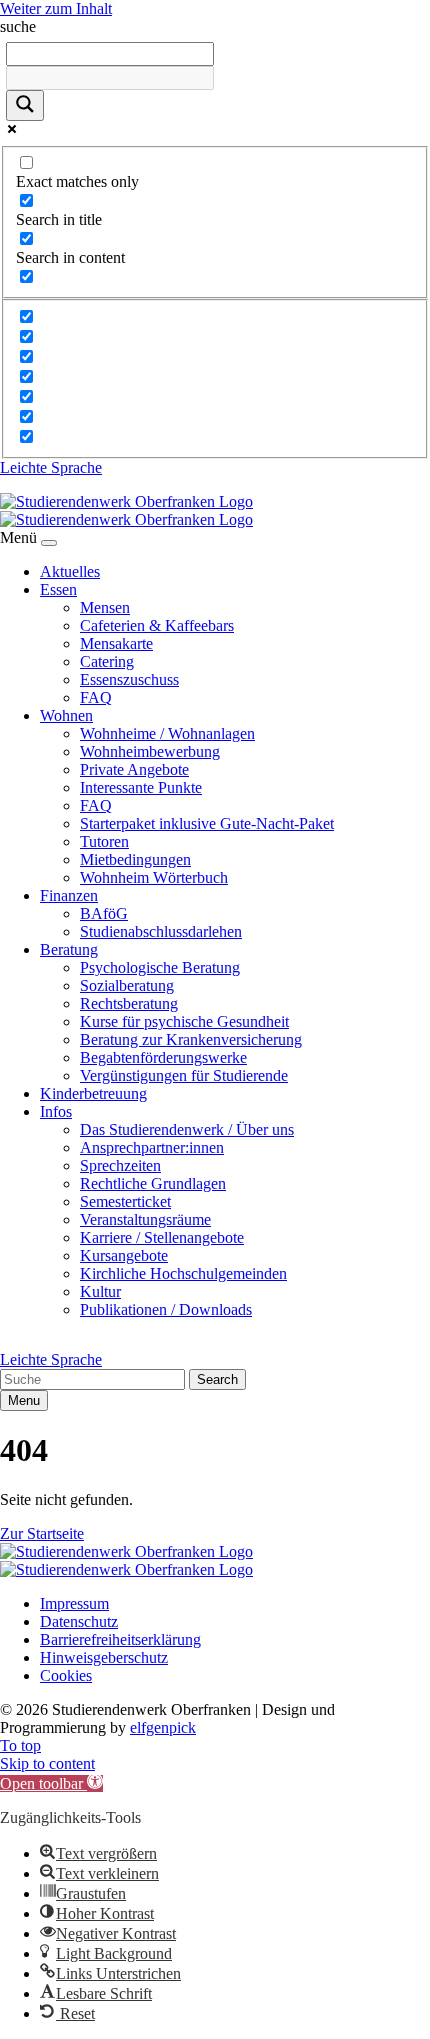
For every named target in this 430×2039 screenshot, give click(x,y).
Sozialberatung (127, 985)
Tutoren (104, 841)
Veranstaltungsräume (145, 1219)
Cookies (66, 1675)
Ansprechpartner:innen (152, 1147)
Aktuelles (70, 571)
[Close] (49, 543)
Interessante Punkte (141, 787)
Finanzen (69, 895)
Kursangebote (124, 1255)
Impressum (74, 1603)
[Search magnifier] (25, 105)
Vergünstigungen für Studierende (184, 1075)
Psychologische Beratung (160, 967)
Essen (58, 589)
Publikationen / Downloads (166, 1309)
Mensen (105, 607)
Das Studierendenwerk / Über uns (187, 1129)
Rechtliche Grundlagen (153, 1183)
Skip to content (47, 1763)
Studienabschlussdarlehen (161, 931)
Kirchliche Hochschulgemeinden (183, 1273)
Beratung (69, 949)
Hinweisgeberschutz (104, 1657)
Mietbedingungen (135, 859)
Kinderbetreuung (93, 1093)
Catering (107, 661)
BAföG (104, 913)
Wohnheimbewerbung (150, 751)
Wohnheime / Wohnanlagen (167, 733)
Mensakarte (116, 643)
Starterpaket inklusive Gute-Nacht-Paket (207, 823)
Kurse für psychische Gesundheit (184, 1021)
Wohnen (66, 715)
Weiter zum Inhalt (56, 8)
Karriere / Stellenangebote (162, 1237)
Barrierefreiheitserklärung (120, 1639)
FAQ (96, 697)
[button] (51, 1783)
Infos (56, 1111)
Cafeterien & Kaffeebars (157, 625)
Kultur (100, 1291)
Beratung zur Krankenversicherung (191, 1039)
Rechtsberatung (129, 1003)
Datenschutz (79, 1621)
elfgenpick (163, 1727)
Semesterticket (125, 1201)
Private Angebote (134, 769)
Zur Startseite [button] (42, 1533)
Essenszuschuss (129, 679)
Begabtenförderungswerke (163, 1057)
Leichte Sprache (51, 467)
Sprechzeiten (120, 1165)
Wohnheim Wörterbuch (154, 877)
